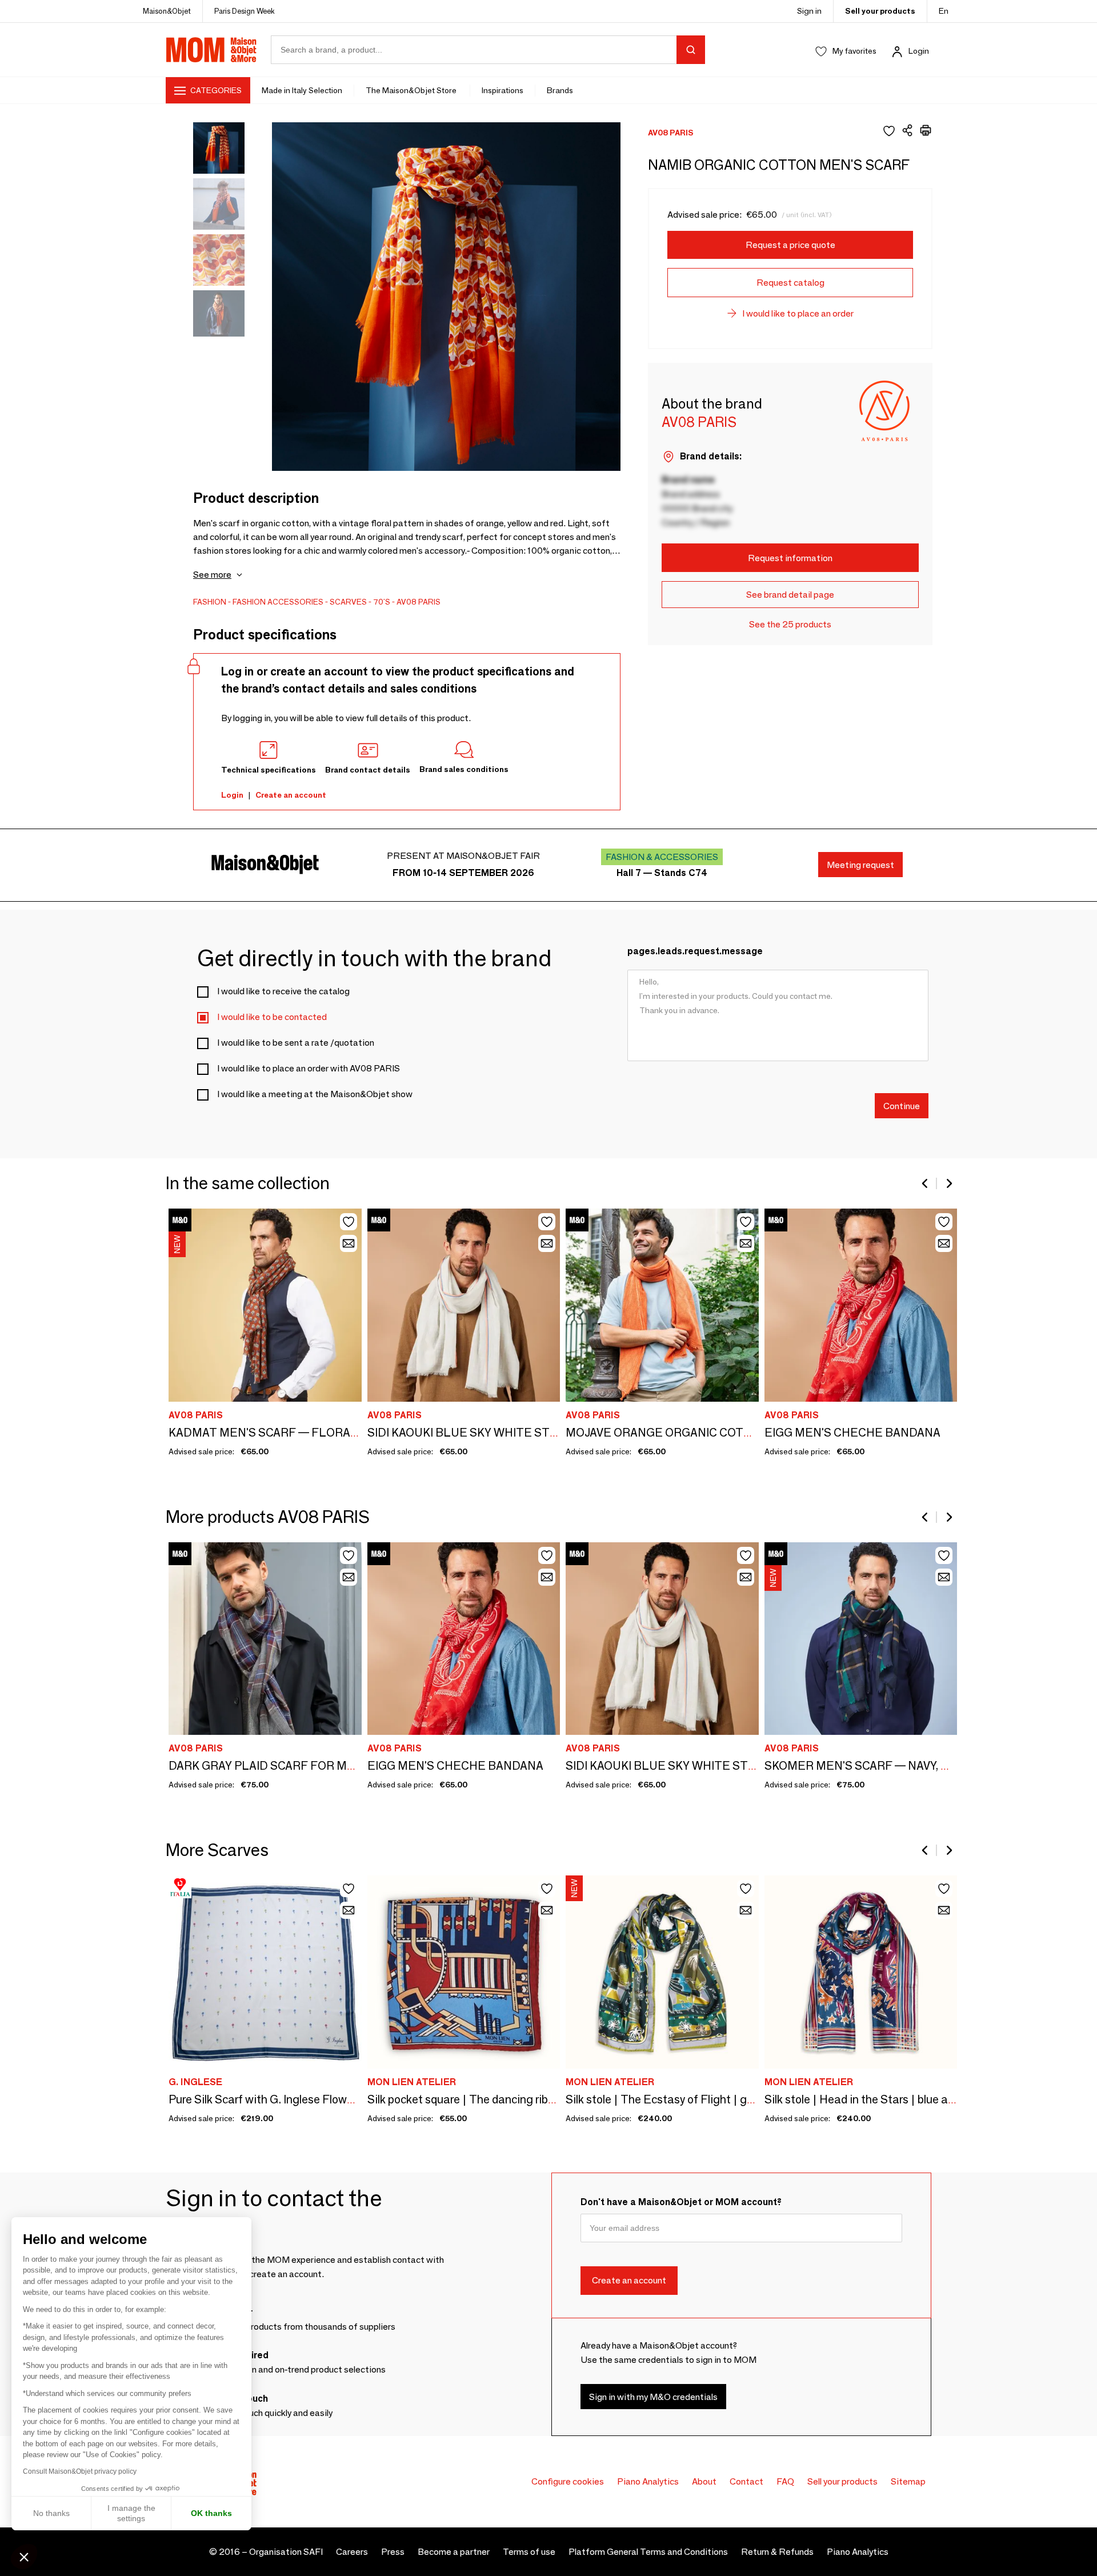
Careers (352, 2552)
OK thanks (211, 2513)
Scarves (348, 602)
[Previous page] (926, 1183)
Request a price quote (790, 245)
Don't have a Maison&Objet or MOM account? (681, 2202)
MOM (211, 50)
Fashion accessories (278, 602)
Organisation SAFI (286, 2552)
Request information (790, 558)
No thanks (51, 2513)
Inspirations (503, 90)
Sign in (809, 11)
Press (393, 2552)
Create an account (291, 795)
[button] (24, 2557)
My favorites (854, 51)
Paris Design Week (245, 11)
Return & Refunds (777, 2552)
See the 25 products (790, 624)
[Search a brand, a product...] (691, 50)
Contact (746, 2481)
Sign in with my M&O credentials (653, 2397)
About (704, 2481)
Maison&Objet (167, 11)
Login (919, 51)
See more (212, 575)
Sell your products (880, 11)
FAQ (785, 2481)
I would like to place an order (798, 313)
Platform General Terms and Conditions (648, 2552)
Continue (902, 1105)
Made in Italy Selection (302, 90)
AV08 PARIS (419, 602)
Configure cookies (568, 2481)
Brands (560, 90)
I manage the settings (131, 2513)
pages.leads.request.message (695, 951)
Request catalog (790, 283)
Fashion (210, 602)
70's (382, 602)
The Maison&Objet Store (412, 90)
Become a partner (454, 2552)
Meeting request (860, 865)
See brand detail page (790, 595)
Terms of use (529, 2552)
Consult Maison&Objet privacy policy (80, 2471)
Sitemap (908, 2481)
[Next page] (948, 1183)
